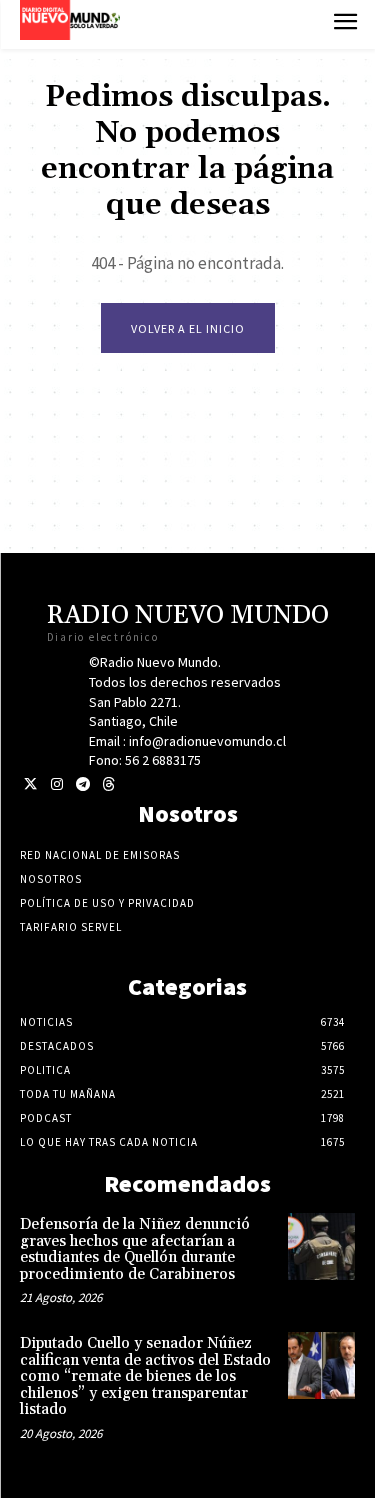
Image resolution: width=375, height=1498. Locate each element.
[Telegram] (82, 784)
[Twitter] (30, 784)
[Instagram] (56, 784)
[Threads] (108, 784)
